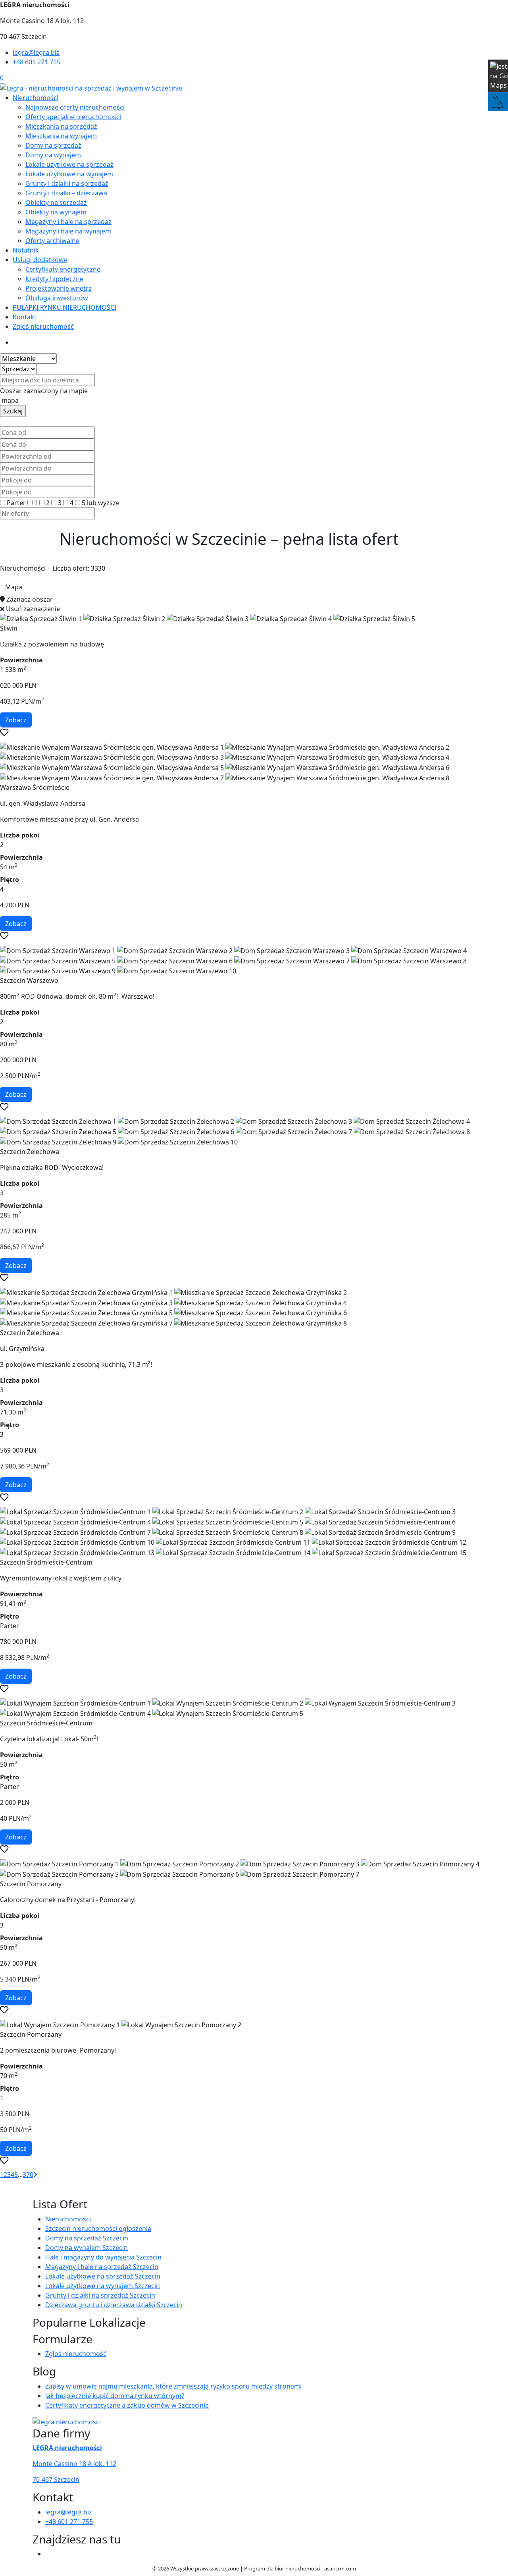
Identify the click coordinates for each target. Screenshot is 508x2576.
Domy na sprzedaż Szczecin (87, 2238)
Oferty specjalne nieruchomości (73, 117)
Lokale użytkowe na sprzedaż (69, 164)
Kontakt (25, 317)
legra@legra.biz (36, 52)
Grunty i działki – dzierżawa (66, 193)
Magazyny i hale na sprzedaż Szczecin (102, 2267)
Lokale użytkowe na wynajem (69, 174)
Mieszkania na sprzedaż (61, 126)
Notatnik (26, 250)
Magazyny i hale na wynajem (68, 231)
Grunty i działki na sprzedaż (67, 183)
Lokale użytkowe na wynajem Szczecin (103, 2286)
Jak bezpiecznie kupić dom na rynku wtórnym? (115, 2396)
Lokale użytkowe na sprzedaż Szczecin (103, 2276)
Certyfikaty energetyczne (63, 269)
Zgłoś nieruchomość (43, 326)
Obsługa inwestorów (57, 298)
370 (28, 2175)
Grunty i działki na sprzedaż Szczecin (100, 2295)
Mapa (14, 587)
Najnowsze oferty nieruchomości (75, 107)
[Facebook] (48, 2554)
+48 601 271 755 (37, 62)
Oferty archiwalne (52, 241)
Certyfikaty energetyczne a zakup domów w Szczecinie (127, 2405)
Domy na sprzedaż (53, 145)
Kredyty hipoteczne (54, 279)
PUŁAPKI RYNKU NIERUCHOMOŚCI (64, 307)
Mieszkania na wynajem (61, 136)
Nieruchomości (36, 98)
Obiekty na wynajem (56, 212)
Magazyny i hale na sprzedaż (68, 222)
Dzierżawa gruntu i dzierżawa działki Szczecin (114, 2305)
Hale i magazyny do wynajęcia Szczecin (103, 2257)
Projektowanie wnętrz (59, 288)
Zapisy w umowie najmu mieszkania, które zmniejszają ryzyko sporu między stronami (173, 2386)
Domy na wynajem (53, 155)
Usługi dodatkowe (40, 260)
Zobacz (16, 720)
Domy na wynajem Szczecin (87, 2248)
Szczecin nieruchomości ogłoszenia (98, 2229)
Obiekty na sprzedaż (56, 203)
